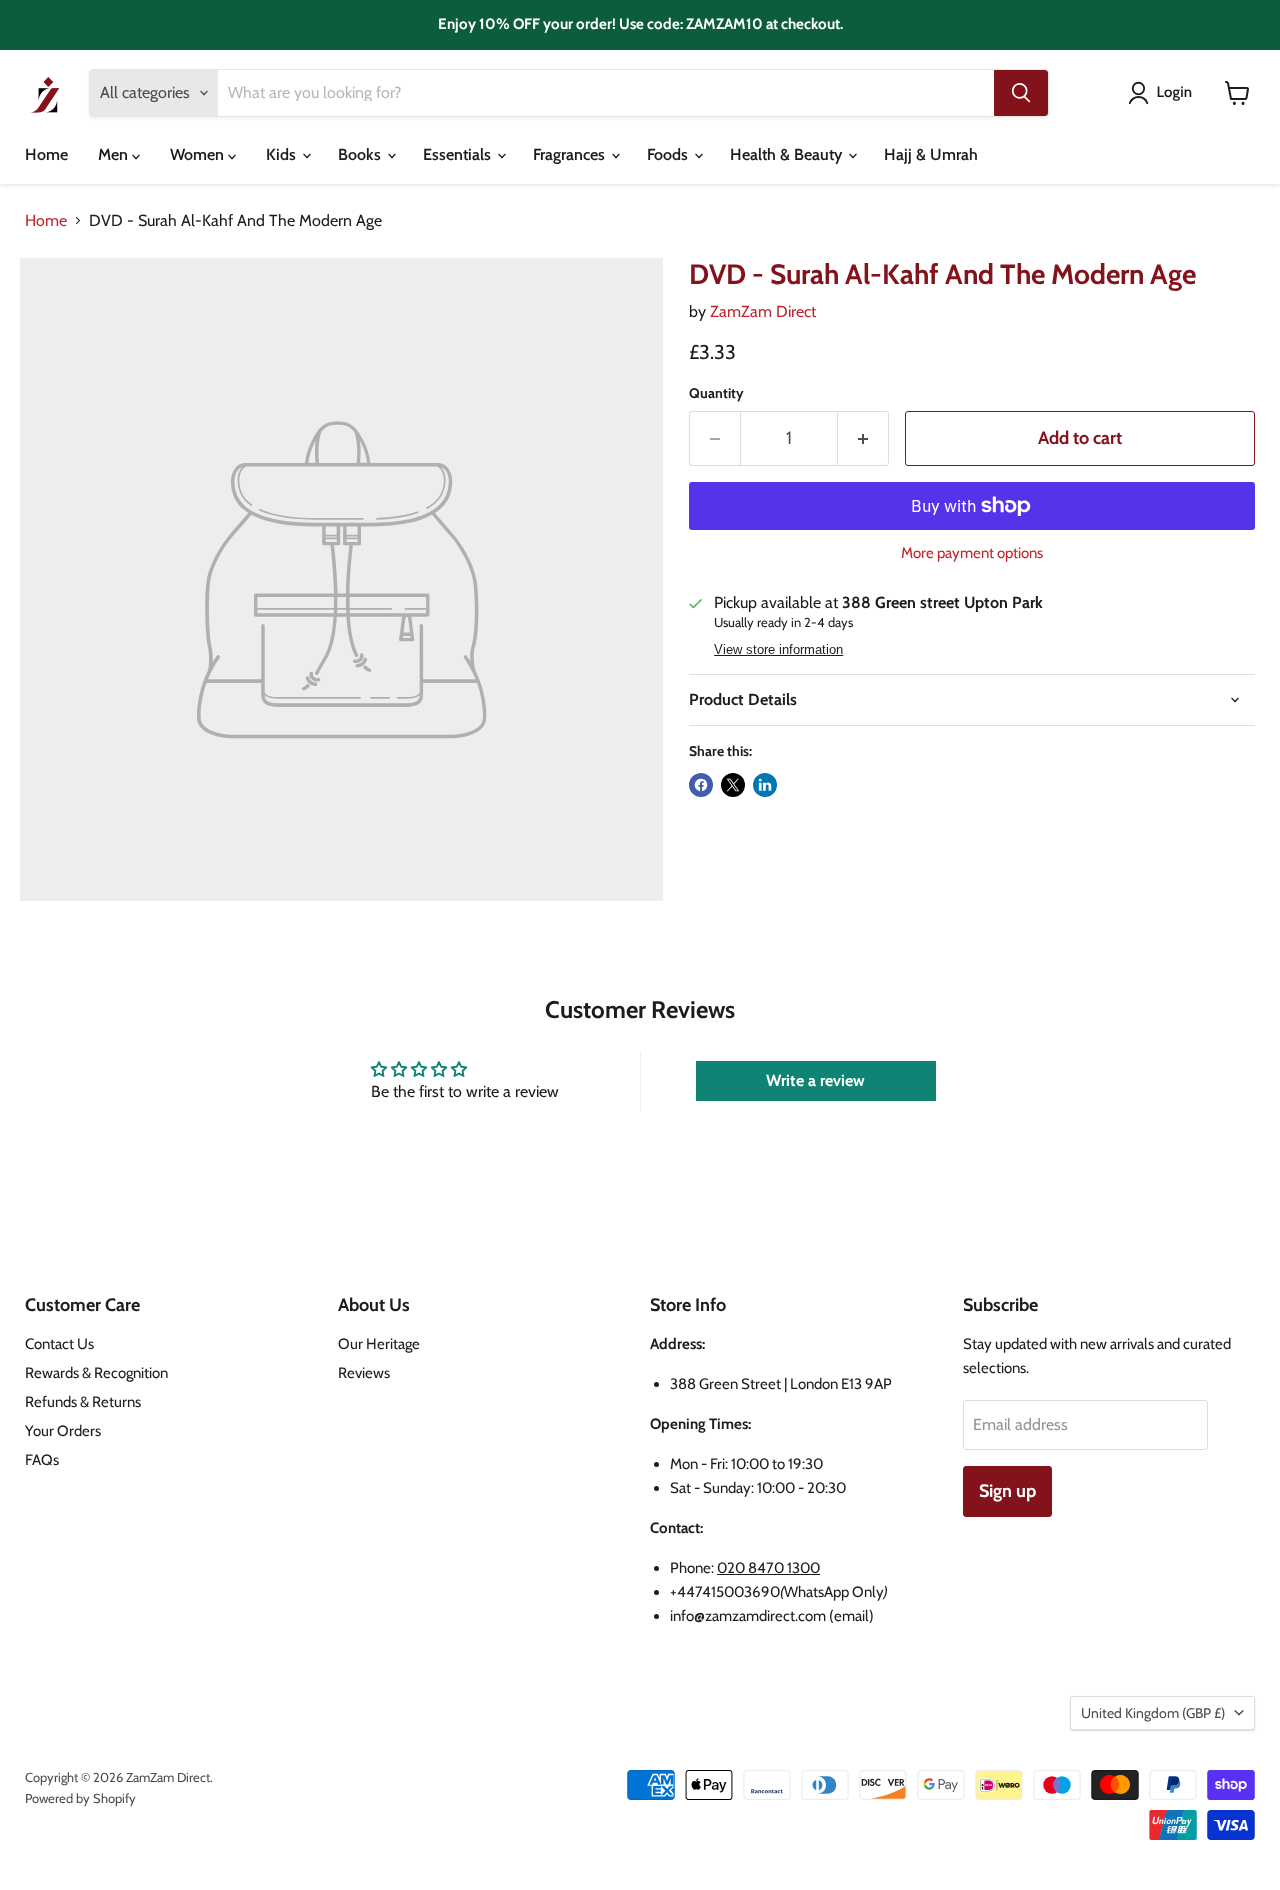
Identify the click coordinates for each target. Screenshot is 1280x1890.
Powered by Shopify (80, 1798)
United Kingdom (1153, 1713)
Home (46, 154)
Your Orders (63, 1431)
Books (361, 154)
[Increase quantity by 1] (863, 438)
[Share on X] (733, 785)
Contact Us (59, 1344)
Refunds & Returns (83, 1402)
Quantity (716, 393)
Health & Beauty (788, 154)
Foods (669, 154)
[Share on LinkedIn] (765, 785)
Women (199, 154)
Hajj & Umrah (931, 154)
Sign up (1007, 1491)
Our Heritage (379, 1344)
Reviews (364, 1373)
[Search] (1021, 93)
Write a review (815, 1080)
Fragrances (571, 154)
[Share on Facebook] (701, 785)
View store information (778, 650)
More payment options (972, 553)
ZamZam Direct (763, 311)
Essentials (459, 154)
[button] (1164, 93)
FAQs (42, 1460)
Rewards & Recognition (96, 1373)
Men (115, 154)
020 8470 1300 (768, 1568)
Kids (283, 154)
